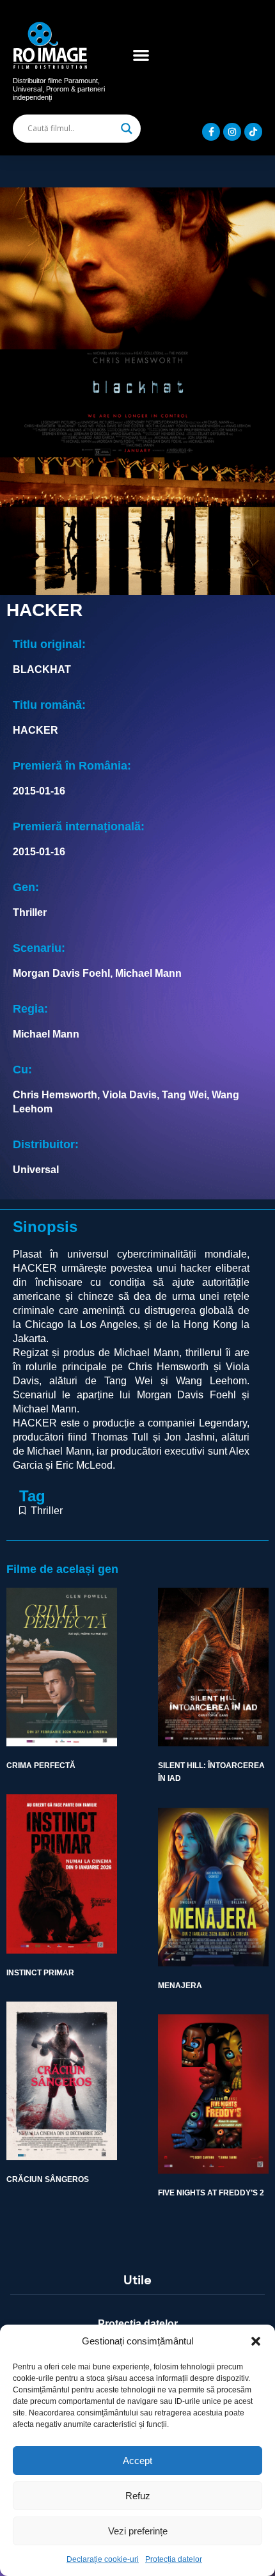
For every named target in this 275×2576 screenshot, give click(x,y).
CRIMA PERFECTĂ (41, 1766)
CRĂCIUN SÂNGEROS (48, 2179)
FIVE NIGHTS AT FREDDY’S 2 (211, 2193)
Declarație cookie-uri (103, 2559)
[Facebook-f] (211, 132)
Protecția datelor (174, 2559)
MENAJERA (180, 1986)
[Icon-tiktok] (253, 132)
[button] (256, 2341)
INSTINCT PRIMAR (40, 1973)
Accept (137, 2461)
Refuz (138, 2496)
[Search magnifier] (127, 129)
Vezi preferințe (138, 2531)
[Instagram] (232, 132)
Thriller (47, 1511)
